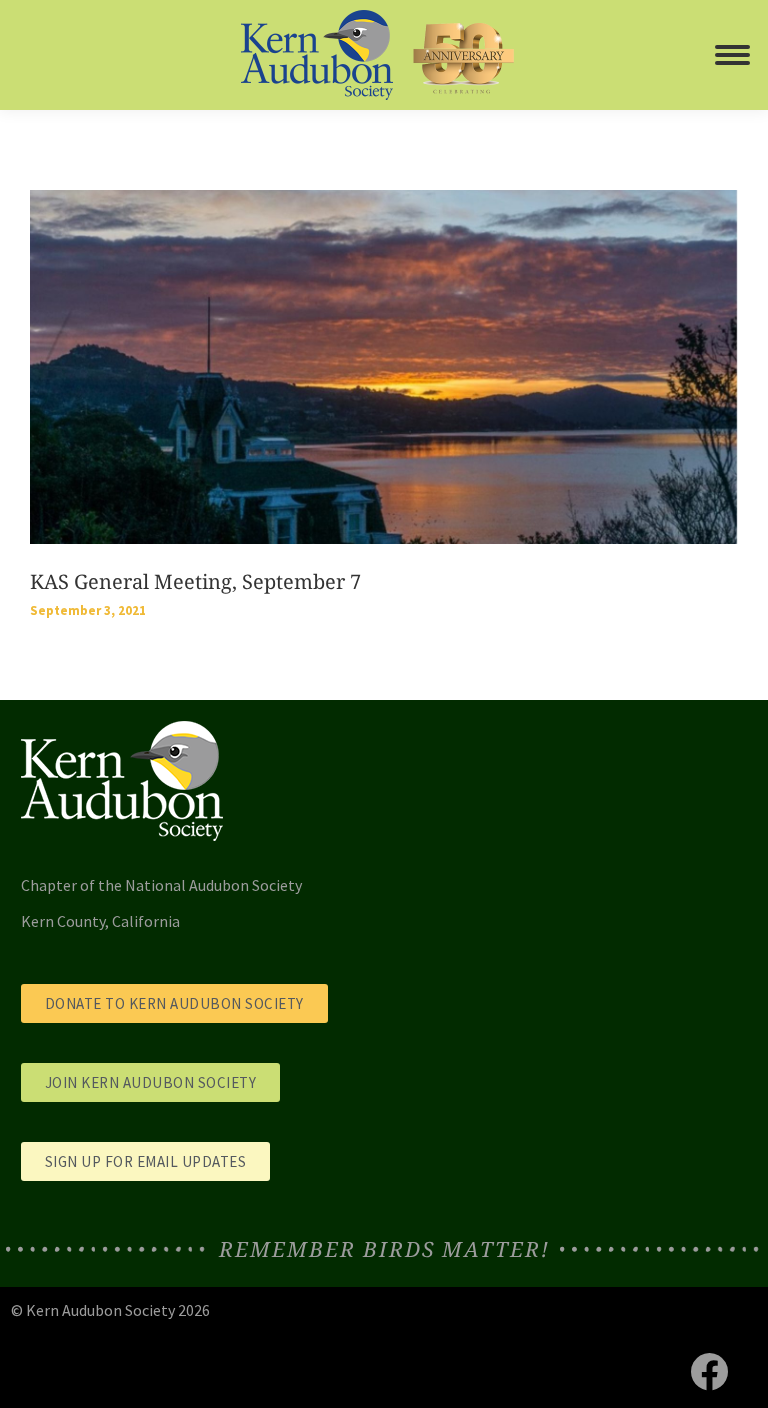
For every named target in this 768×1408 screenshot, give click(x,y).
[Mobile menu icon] (732, 55)
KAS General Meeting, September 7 (195, 581)
